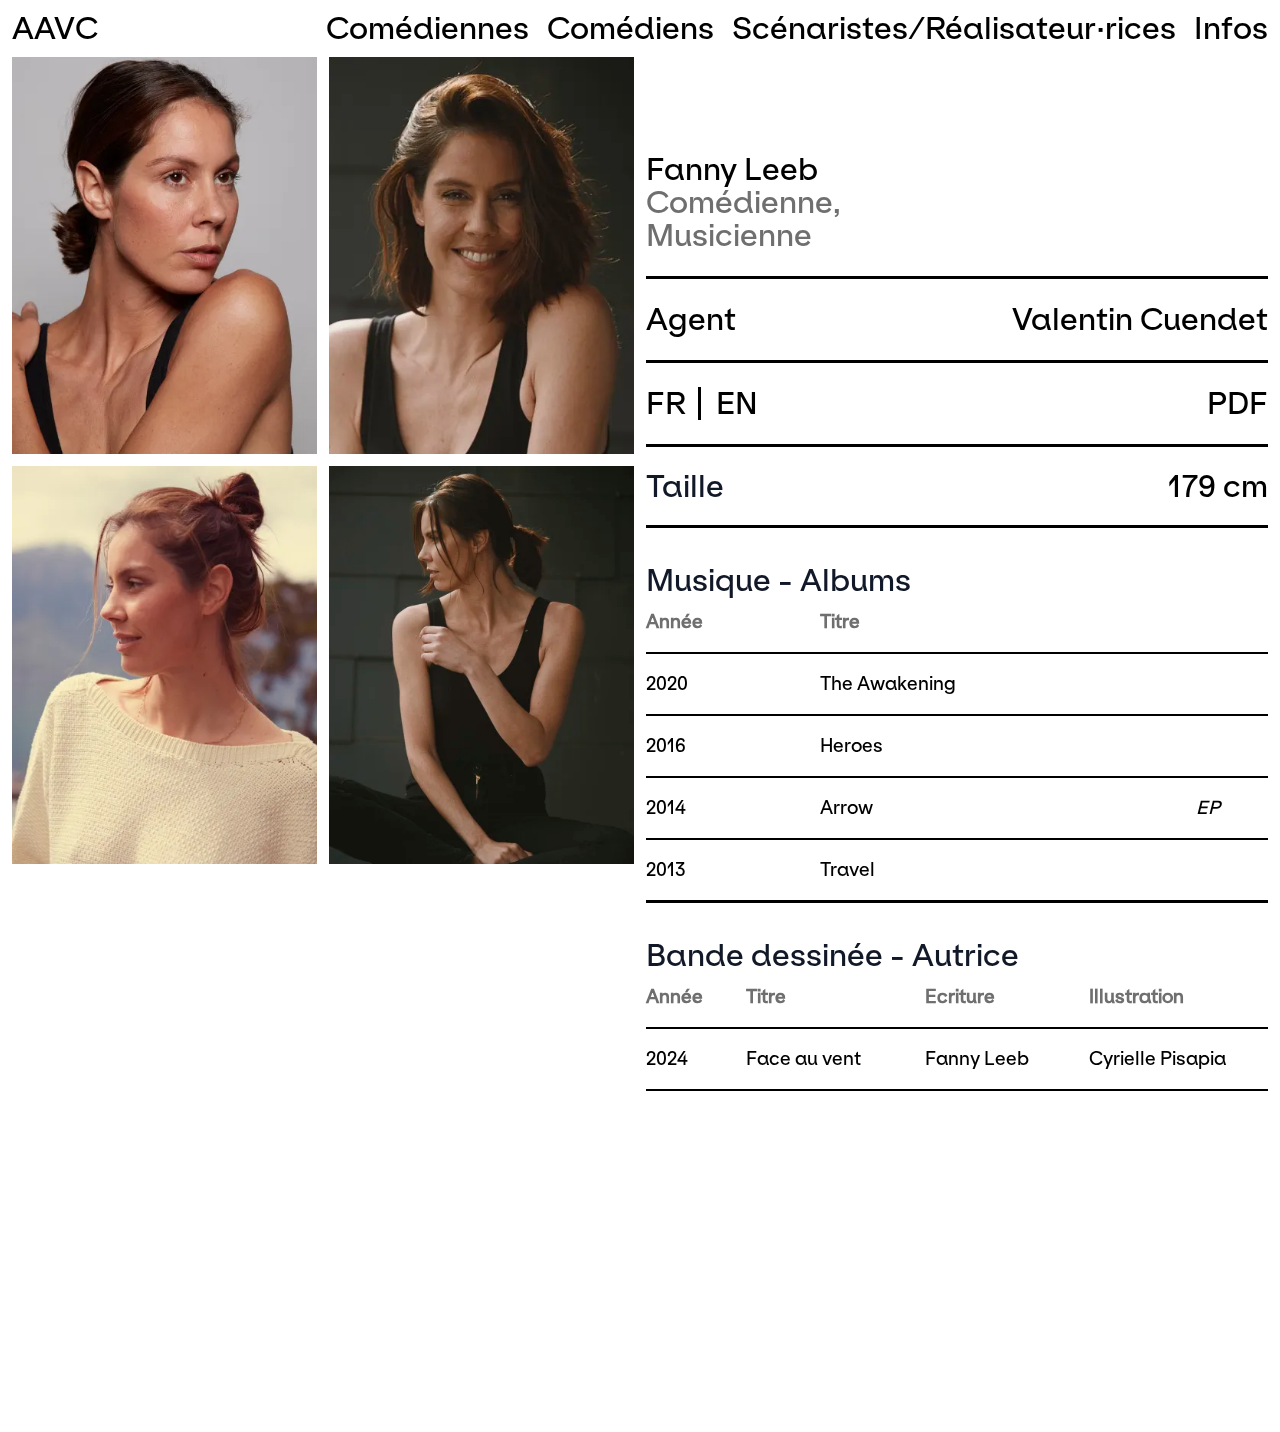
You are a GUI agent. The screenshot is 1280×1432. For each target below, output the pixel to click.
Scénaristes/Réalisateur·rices (954, 28)
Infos (1231, 28)
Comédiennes (427, 28)
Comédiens (630, 28)
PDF (1237, 403)
